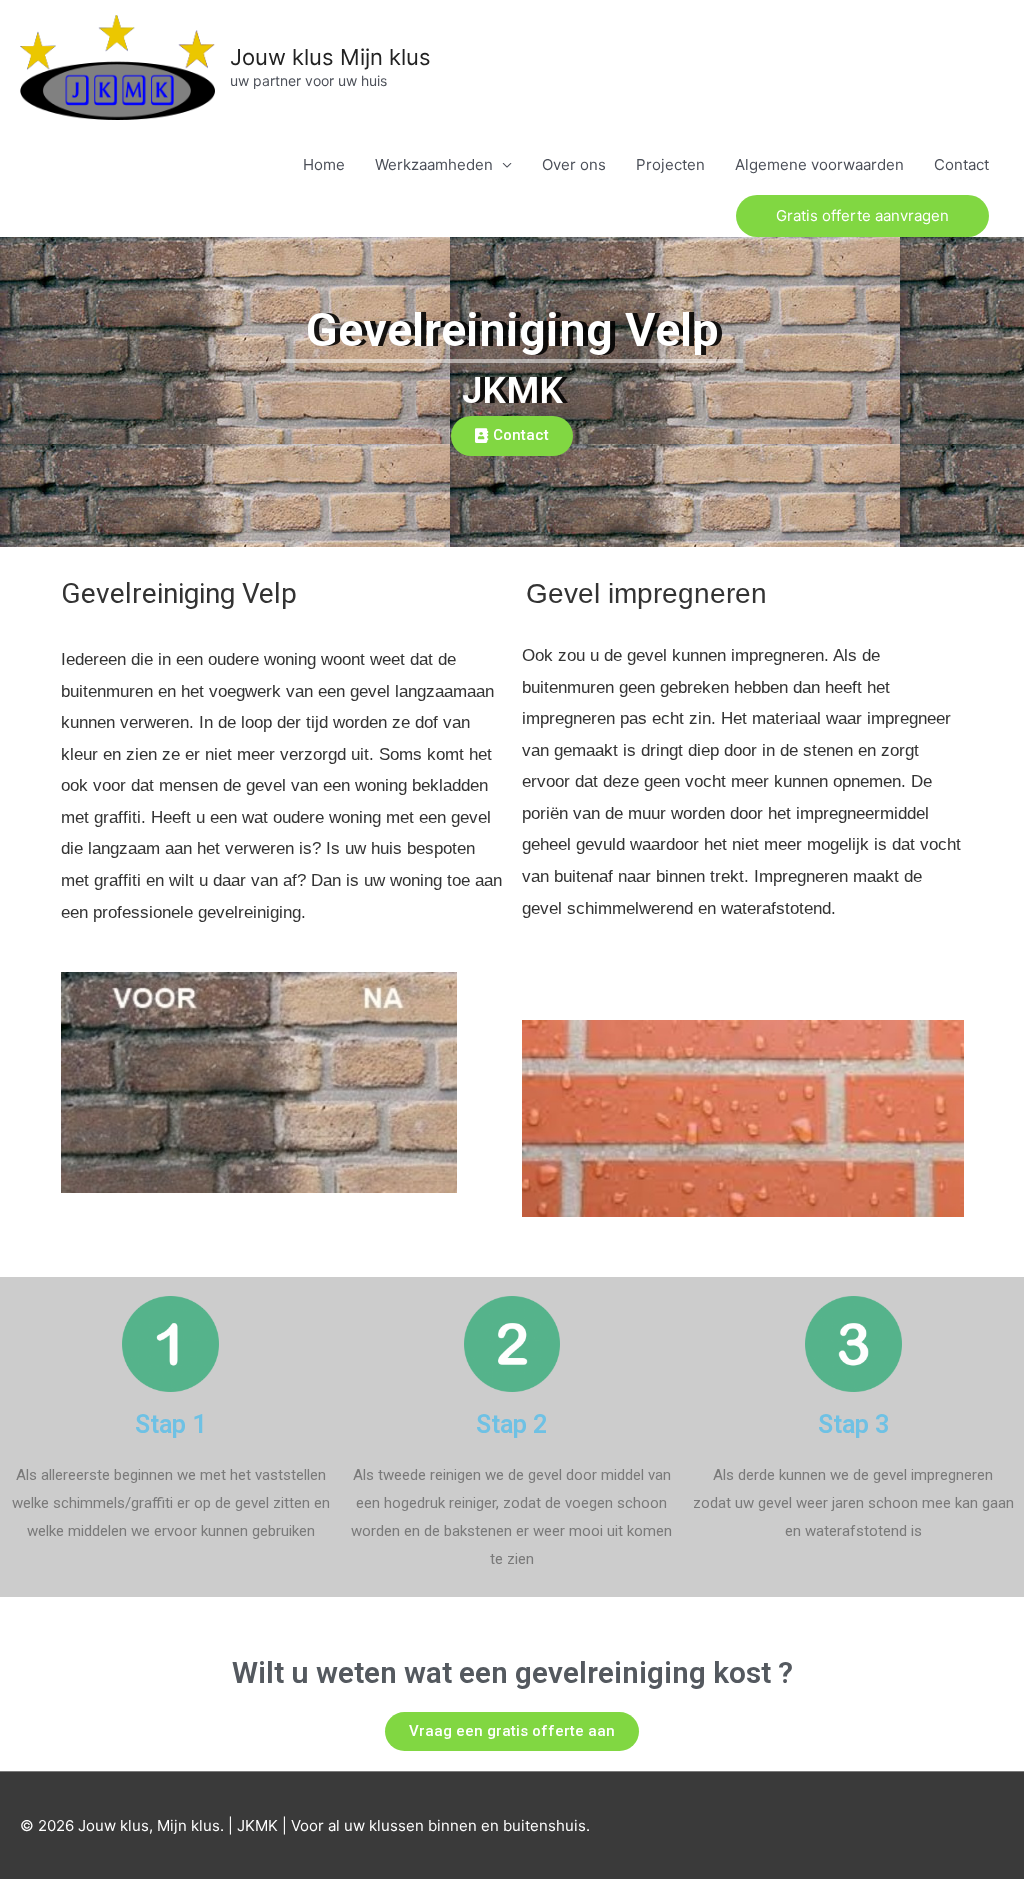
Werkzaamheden (434, 164)
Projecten (670, 164)
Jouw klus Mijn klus (330, 57)
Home (324, 164)
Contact (961, 164)
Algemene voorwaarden (819, 164)
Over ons (574, 164)
